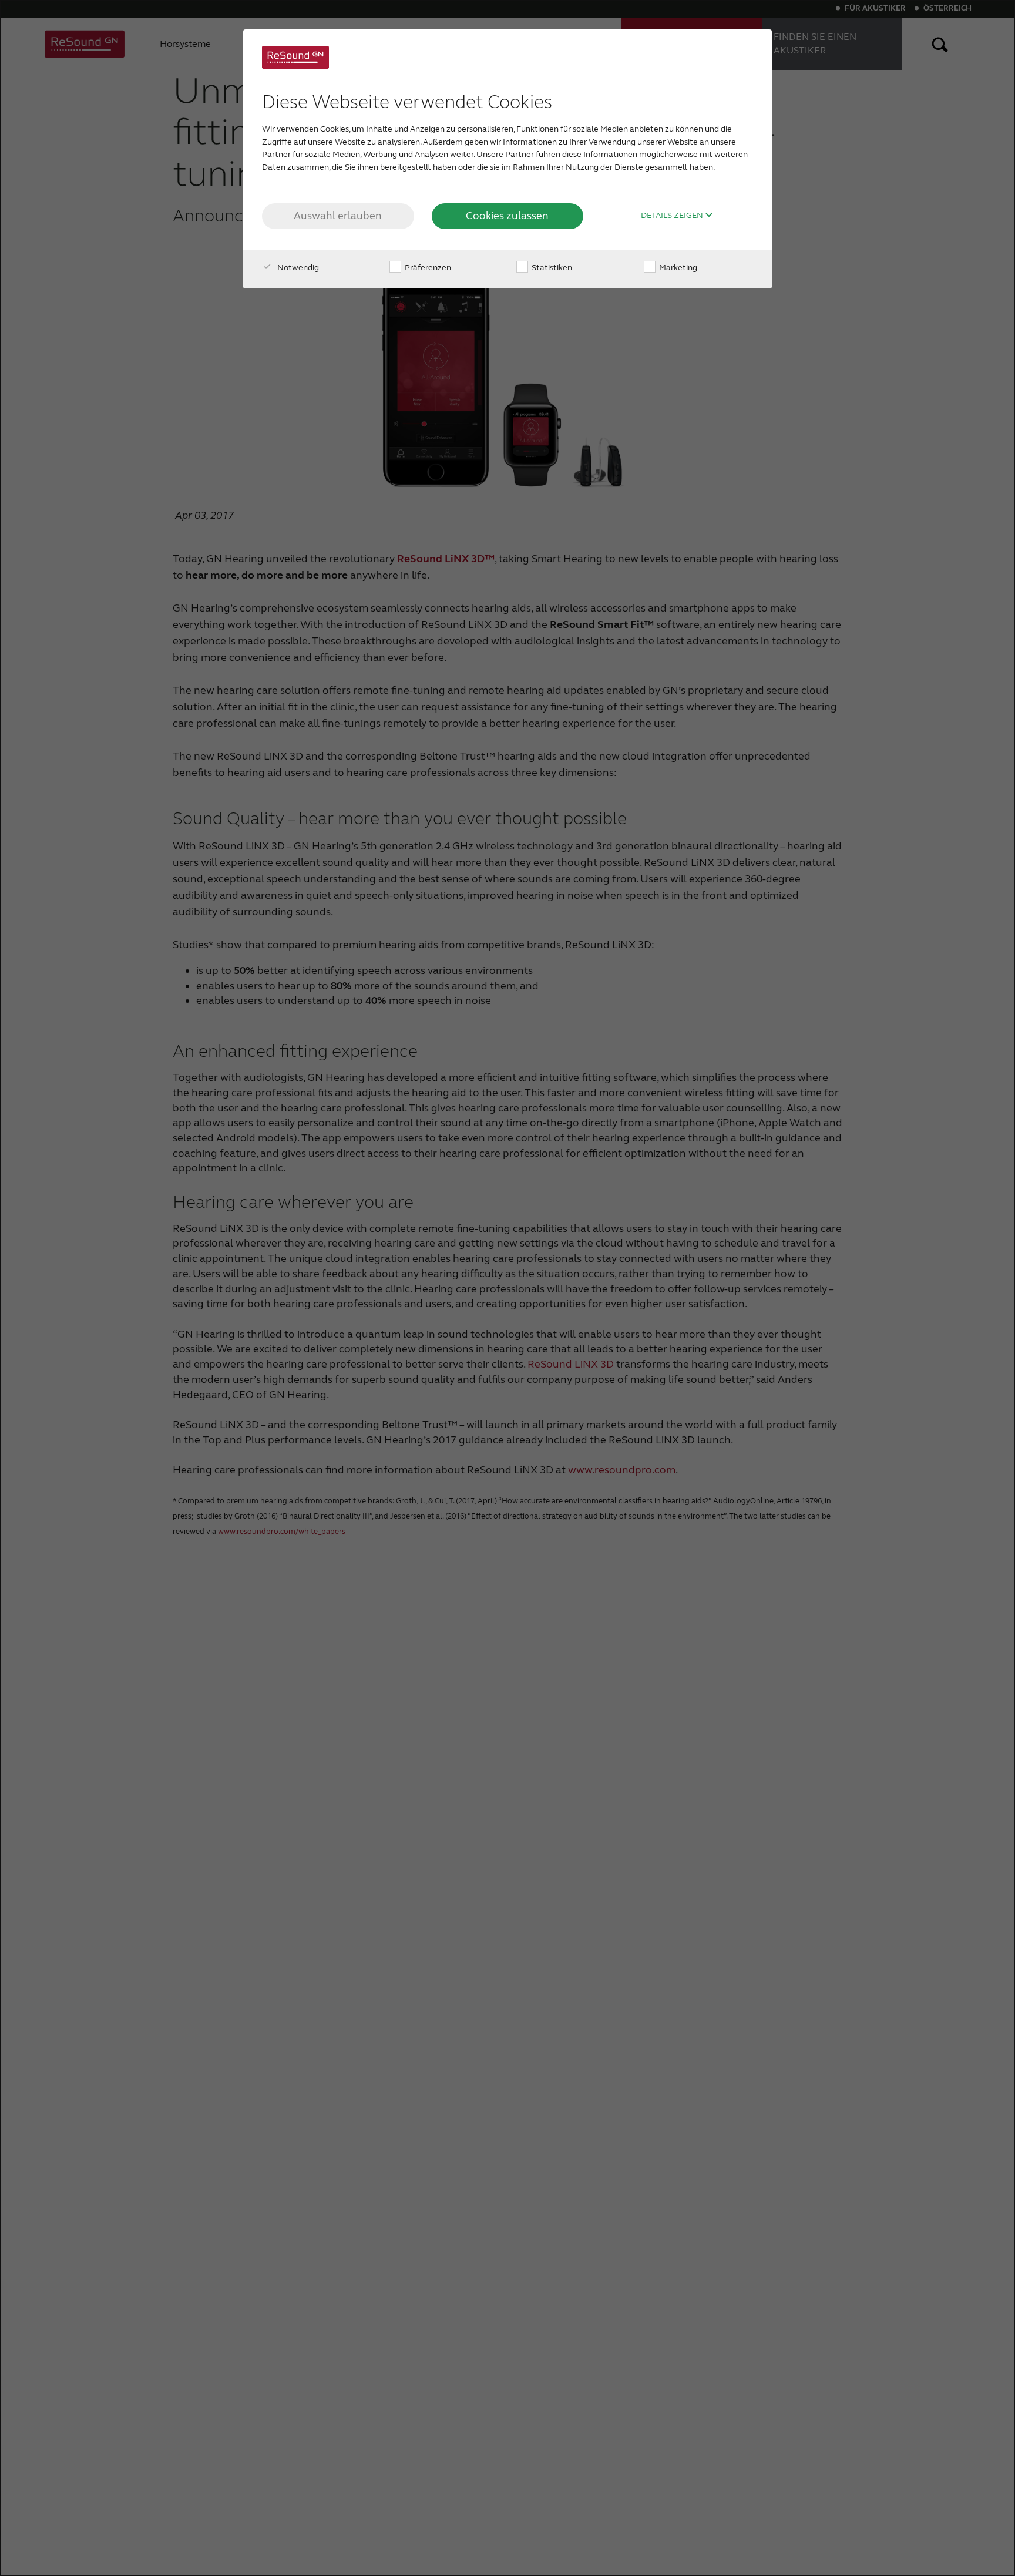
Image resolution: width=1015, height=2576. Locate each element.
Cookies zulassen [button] (507, 216)
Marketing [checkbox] (677, 268)
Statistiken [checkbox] (551, 268)
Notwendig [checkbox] (297, 268)
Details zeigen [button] (673, 216)
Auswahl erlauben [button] (338, 216)
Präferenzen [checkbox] (427, 268)
